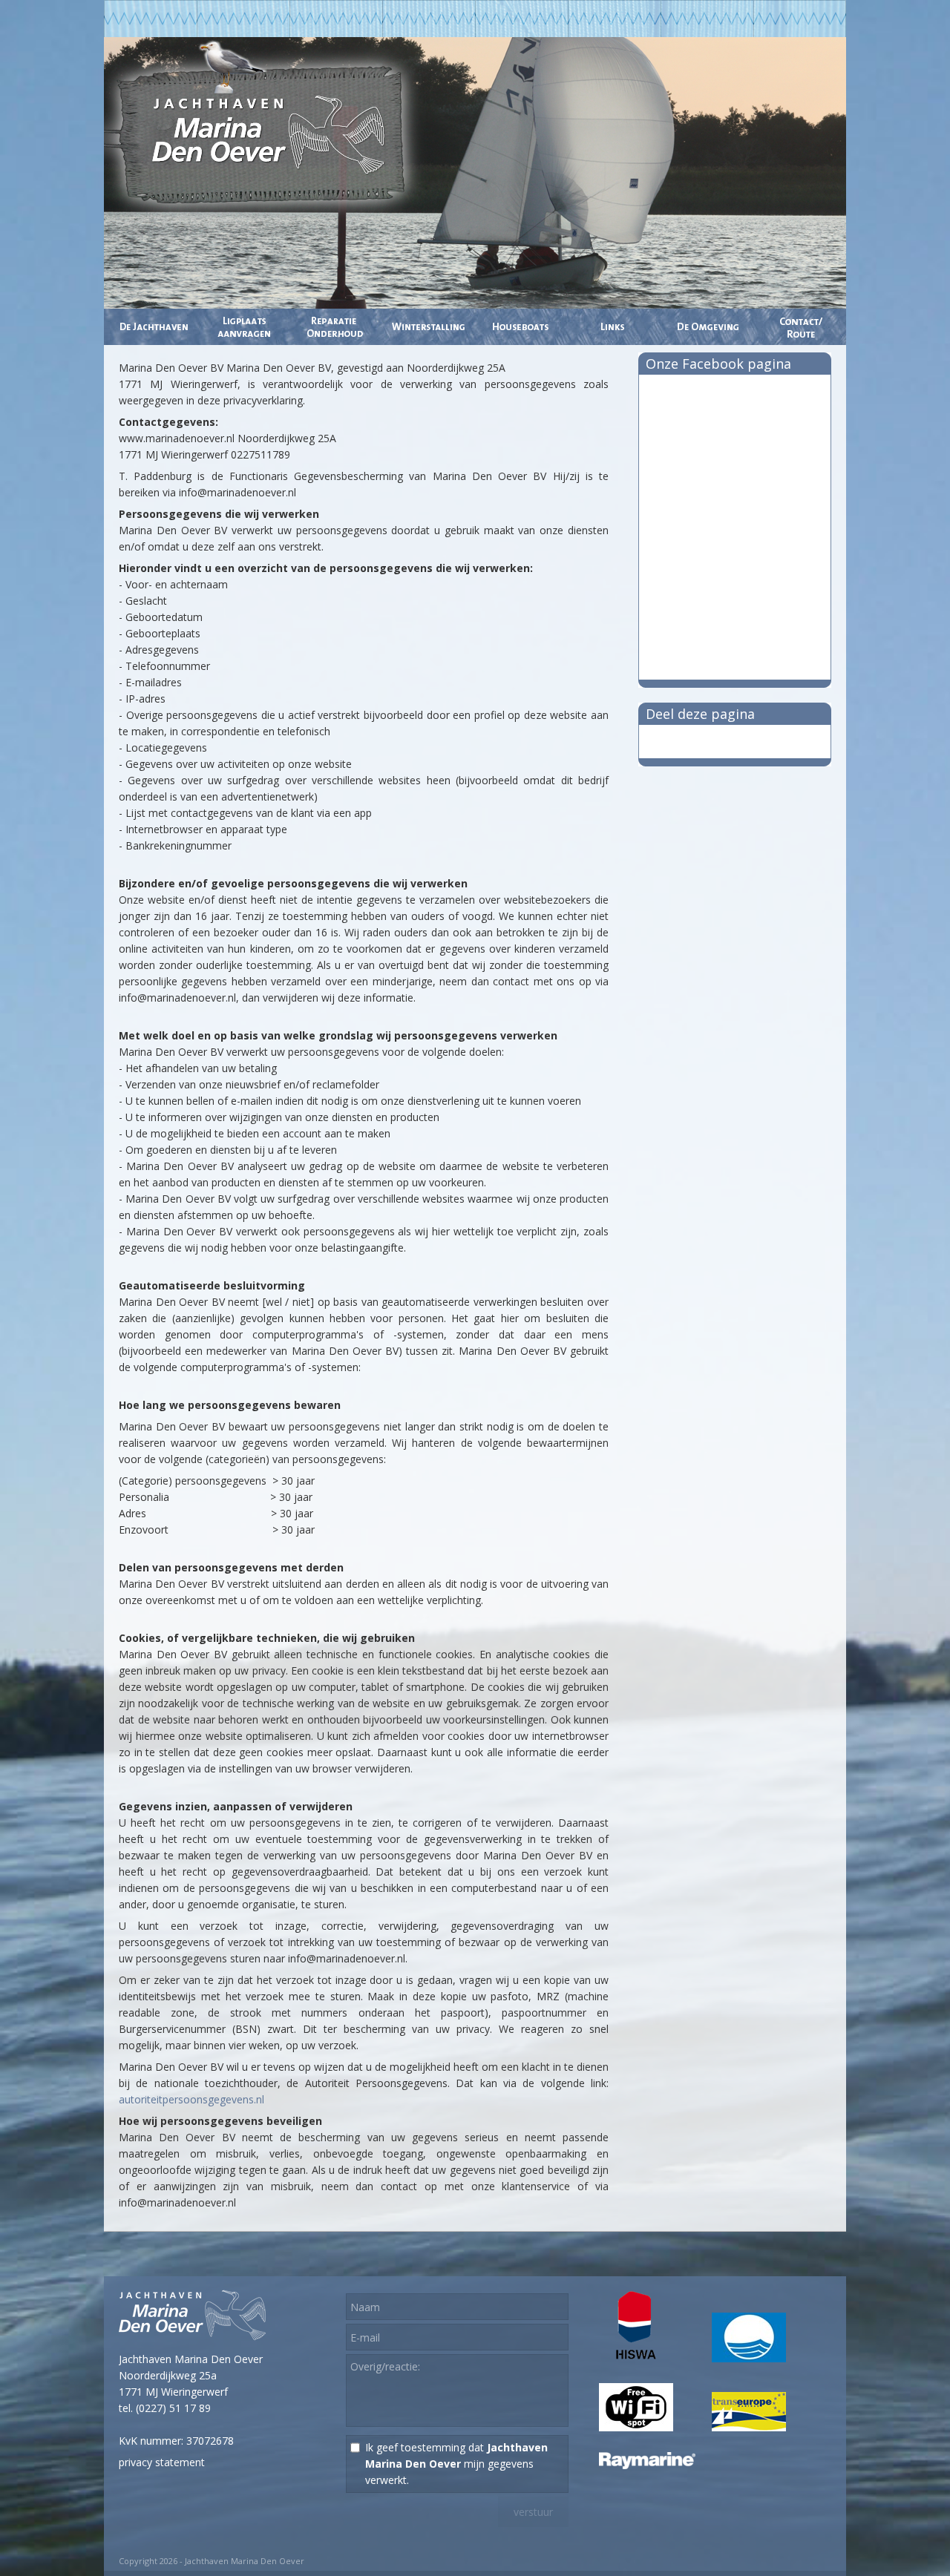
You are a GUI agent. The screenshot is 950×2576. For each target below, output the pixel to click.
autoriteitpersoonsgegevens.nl (191, 2099)
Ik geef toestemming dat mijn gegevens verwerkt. (456, 2464)
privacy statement (162, 2462)
